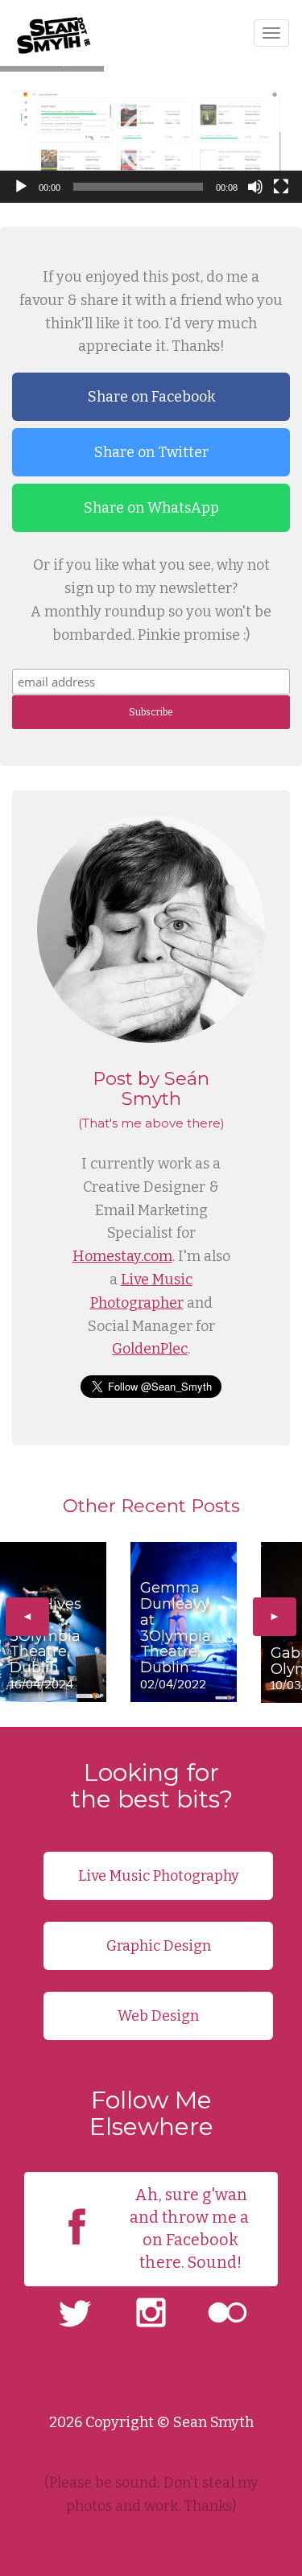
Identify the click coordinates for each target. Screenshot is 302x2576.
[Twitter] (74, 2315)
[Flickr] (228, 2315)
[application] (151, 142)
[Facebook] (77, 2248)
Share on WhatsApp (151, 508)
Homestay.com (122, 1256)
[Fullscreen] (281, 187)
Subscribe (151, 712)
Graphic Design (159, 1946)
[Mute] (255, 187)
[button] (151, 142)
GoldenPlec (150, 1349)
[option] (53, 1622)
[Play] (21, 187)
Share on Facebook (151, 397)
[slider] (138, 187)
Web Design (158, 2016)
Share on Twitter (151, 452)
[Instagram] (151, 2315)
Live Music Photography (159, 1876)
